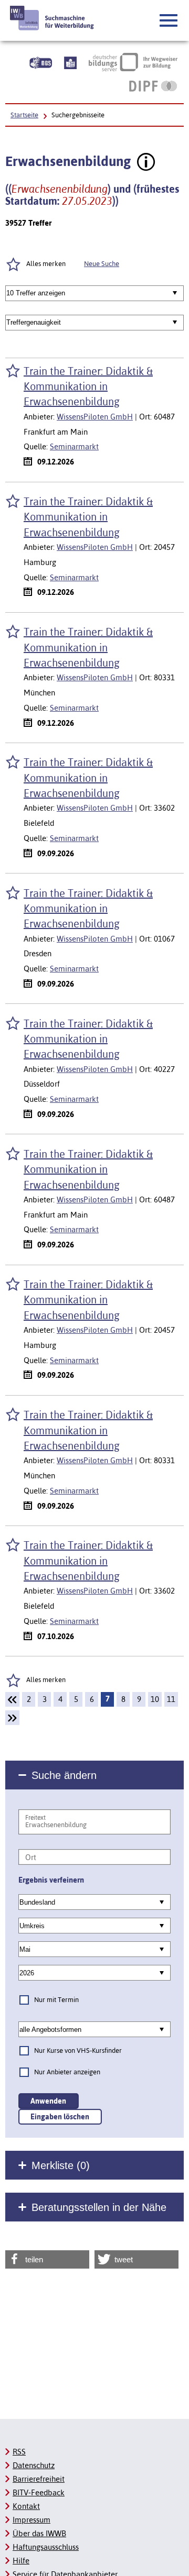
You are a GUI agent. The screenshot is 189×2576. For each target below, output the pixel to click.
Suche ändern (64, 1775)
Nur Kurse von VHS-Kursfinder (78, 2050)
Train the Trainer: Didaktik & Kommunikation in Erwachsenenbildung (88, 386)
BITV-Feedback (39, 2492)
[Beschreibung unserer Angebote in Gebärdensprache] (41, 62)
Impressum (31, 2520)
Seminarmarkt (74, 446)
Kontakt (26, 2506)
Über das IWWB (39, 2533)
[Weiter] (12, 1718)
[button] (169, 21)
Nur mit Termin (56, 2000)
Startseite (24, 115)
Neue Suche (102, 264)
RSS (19, 2452)
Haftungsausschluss (46, 2547)
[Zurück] (12, 1699)
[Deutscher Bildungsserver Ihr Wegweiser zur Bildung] (133, 62)
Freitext (35, 1818)
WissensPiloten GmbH (95, 417)
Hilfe (21, 2561)
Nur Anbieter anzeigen (67, 2072)
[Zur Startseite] (52, 18)
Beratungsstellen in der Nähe (99, 2207)
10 (155, 1699)
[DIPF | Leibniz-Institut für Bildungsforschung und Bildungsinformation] (153, 86)
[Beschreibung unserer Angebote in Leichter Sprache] (70, 62)
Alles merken (46, 1680)
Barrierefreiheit (39, 2479)
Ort (31, 1857)
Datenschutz (34, 2465)
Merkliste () (61, 2165)
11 (171, 1699)
